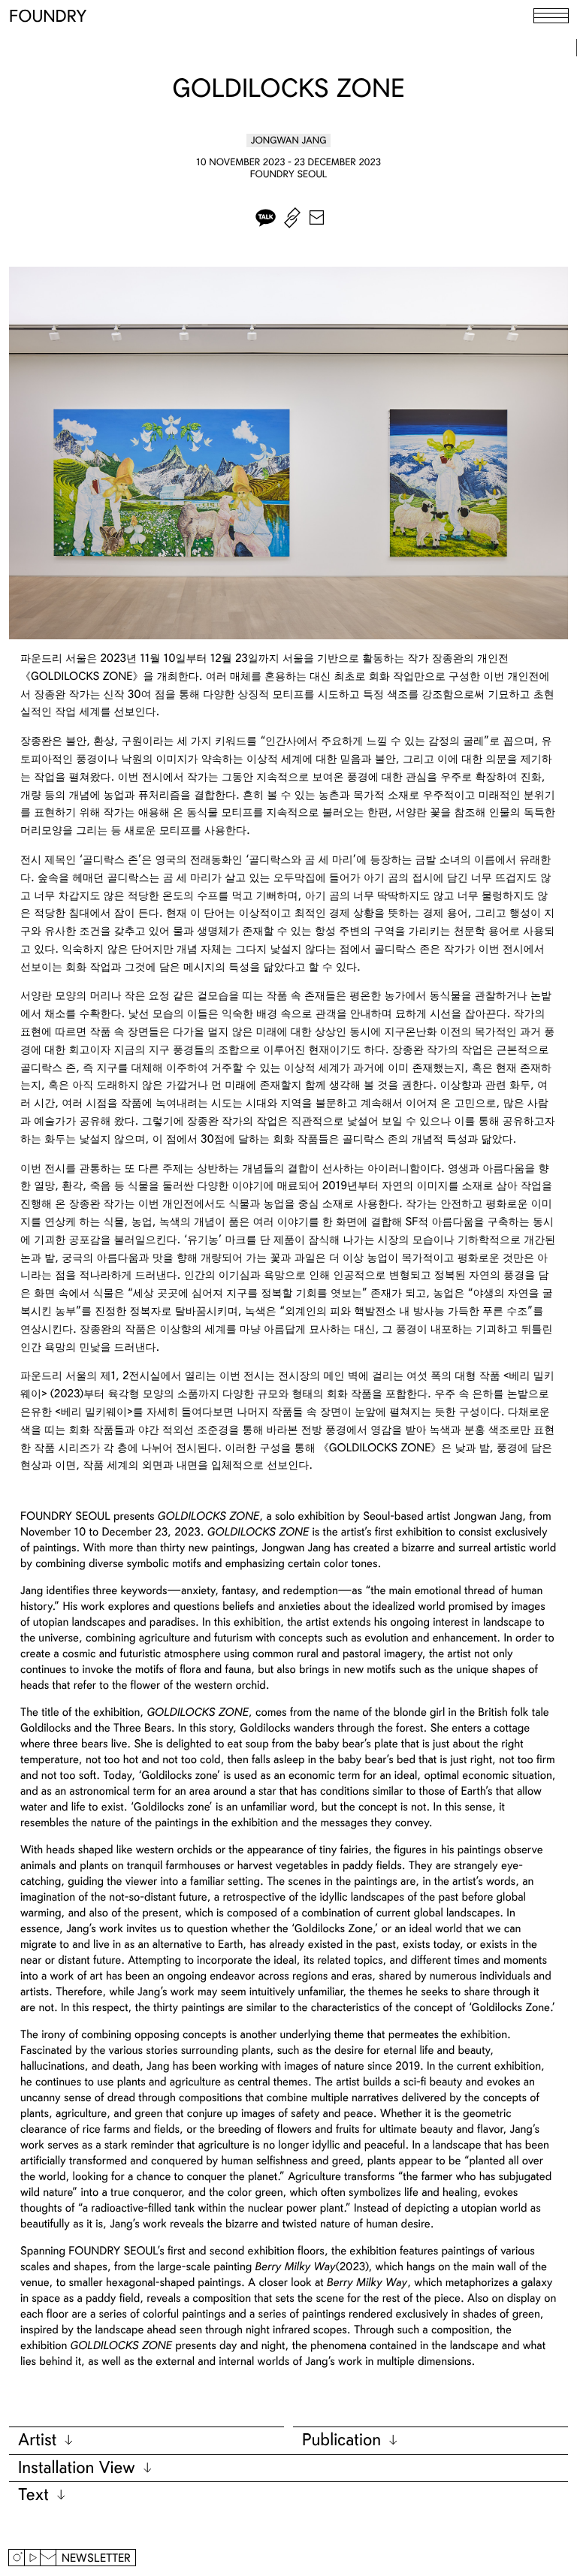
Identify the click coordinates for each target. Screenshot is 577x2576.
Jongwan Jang (289, 140)
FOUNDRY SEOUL (289, 174)
